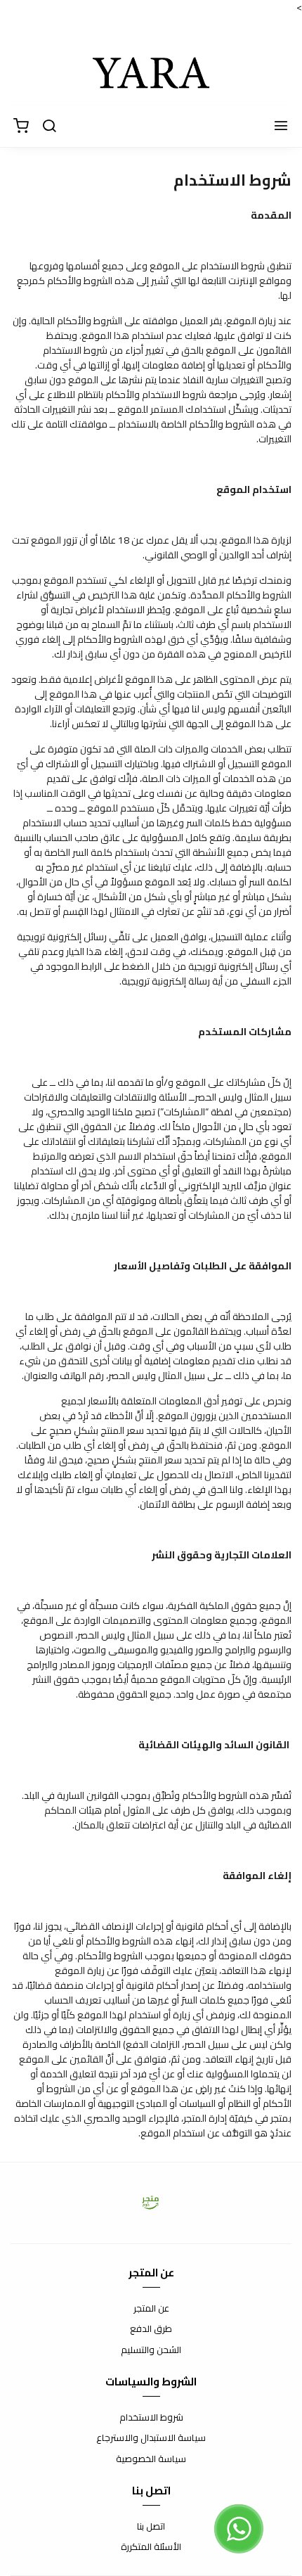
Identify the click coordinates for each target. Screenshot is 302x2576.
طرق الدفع (151, 2329)
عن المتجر (151, 2309)
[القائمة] (281, 127)
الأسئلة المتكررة (151, 2547)
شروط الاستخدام (151, 2418)
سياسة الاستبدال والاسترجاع (151, 2438)
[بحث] (49, 127)
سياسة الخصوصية (151, 2459)
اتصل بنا (151, 2527)
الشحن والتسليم (151, 2350)
